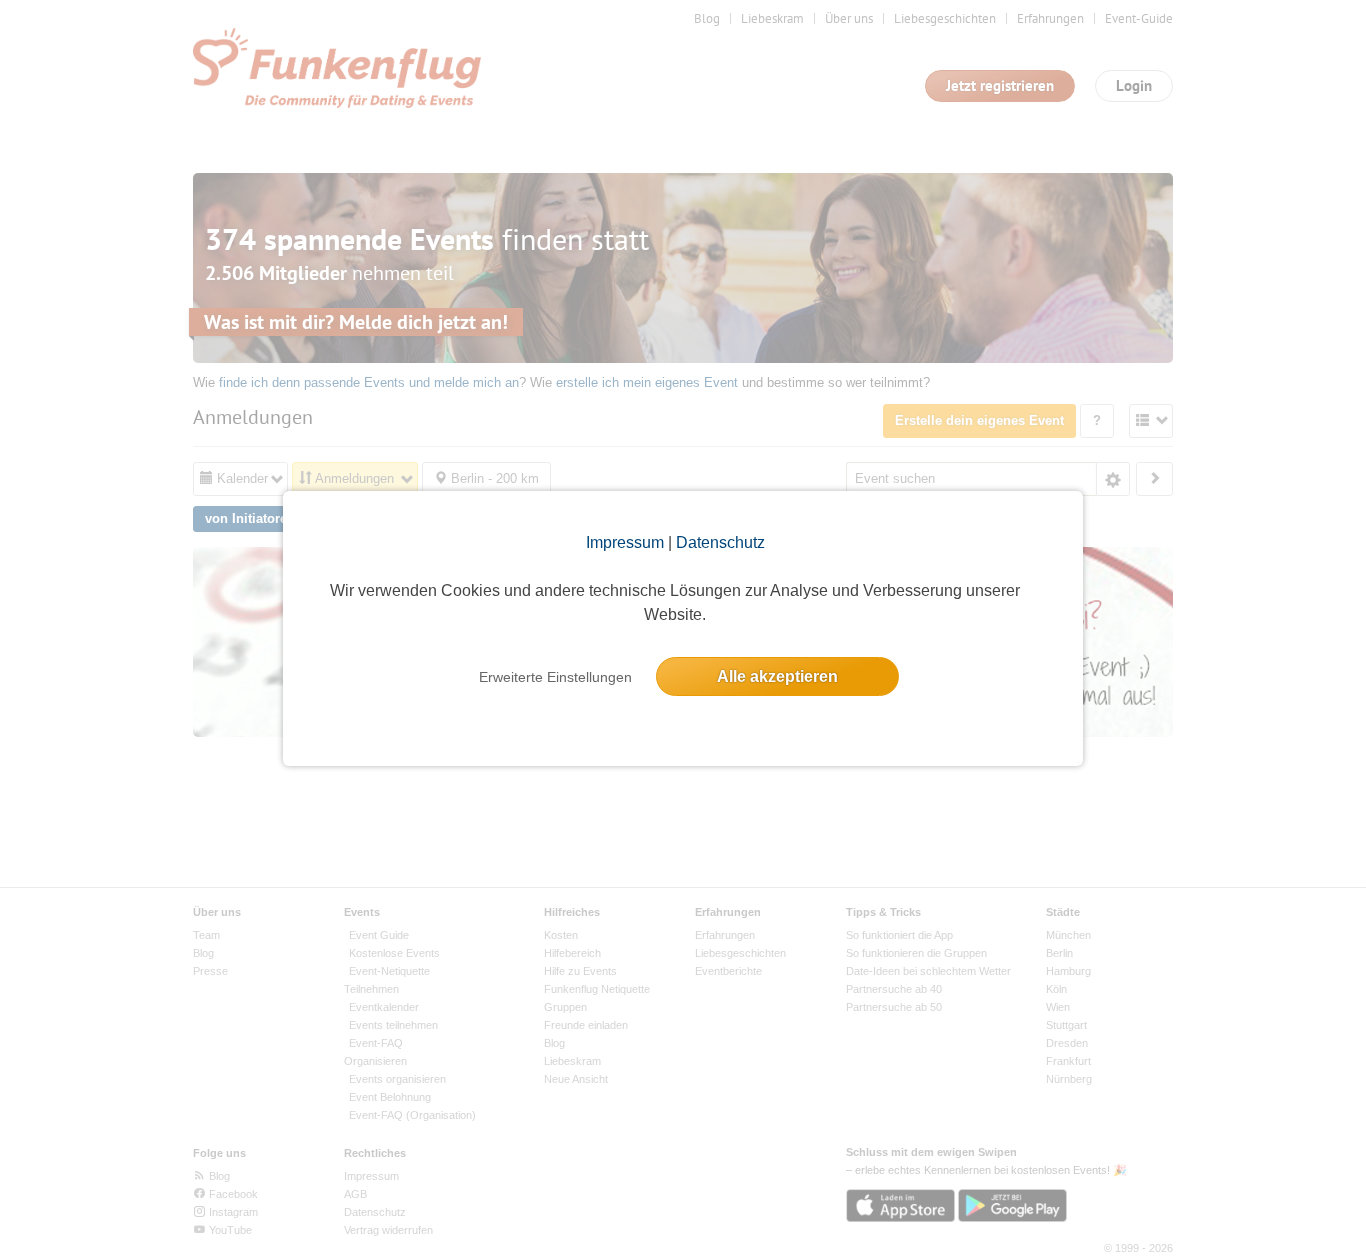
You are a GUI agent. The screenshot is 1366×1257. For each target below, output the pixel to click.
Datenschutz (720, 542)
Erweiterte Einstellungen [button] (555, 677)
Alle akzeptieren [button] (777, 676)
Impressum (625, 542)
